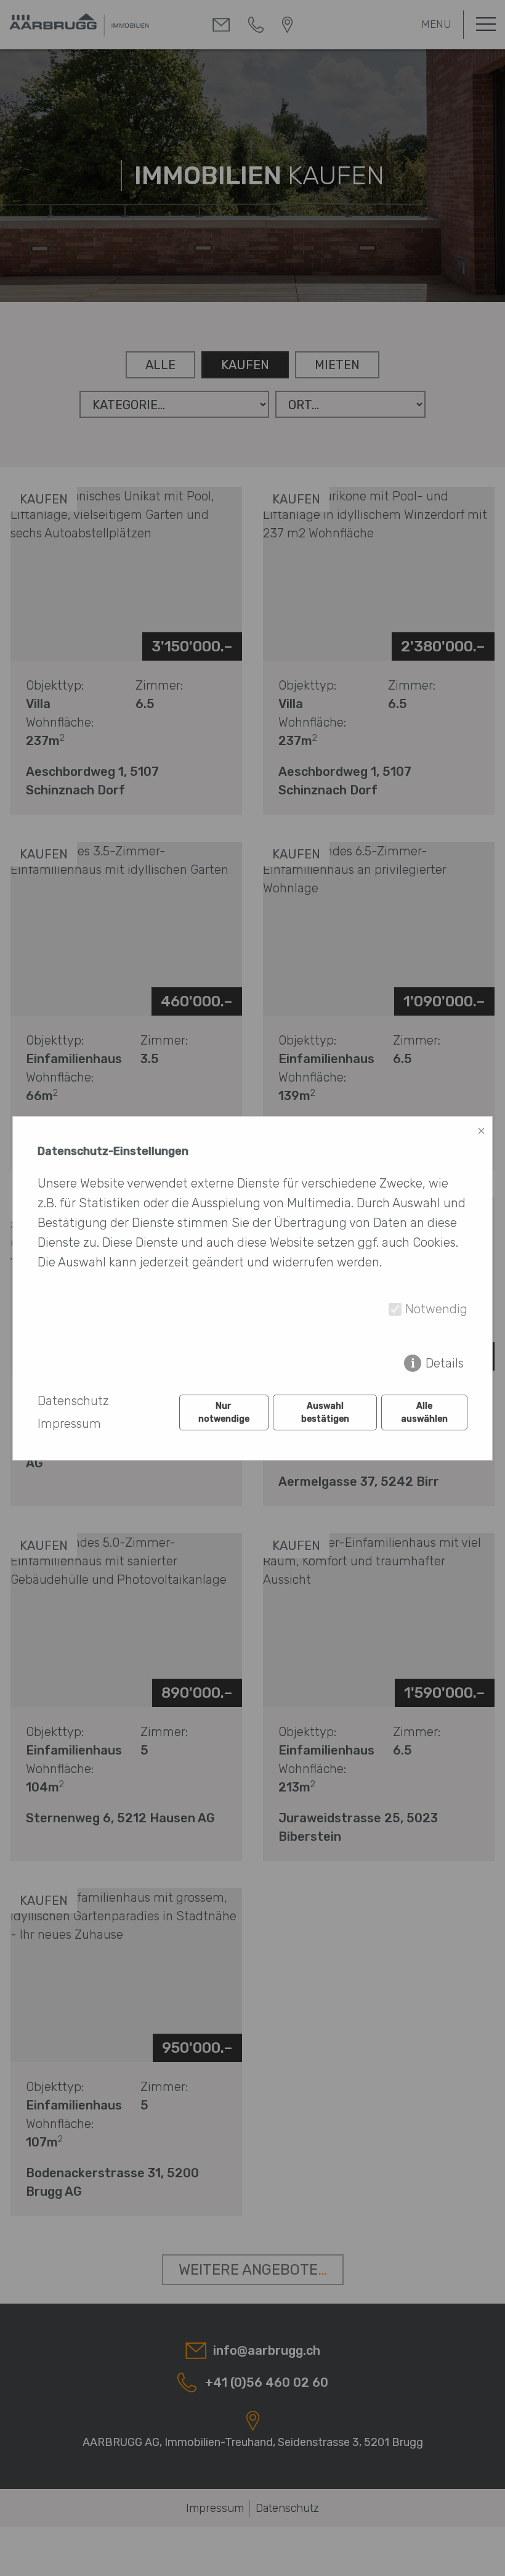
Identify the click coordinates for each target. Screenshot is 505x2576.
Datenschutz (73, 1401)
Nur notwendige (224, 1412)
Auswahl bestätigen (325, 1412)
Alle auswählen (424, 1412)
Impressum (69, 1424)
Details (445, 1363)
